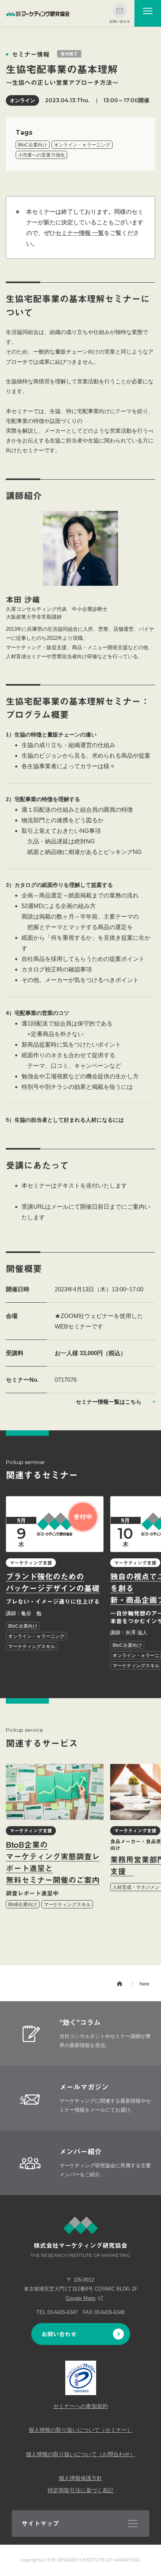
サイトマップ (40, 2524)
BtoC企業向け (33, 145)
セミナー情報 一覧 (80, 233)
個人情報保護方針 (80, 2478)
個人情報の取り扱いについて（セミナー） (80, 2430)
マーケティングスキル (32, 1646)
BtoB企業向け (23, 1904)
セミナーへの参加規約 (80, 2406)
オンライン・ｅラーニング (82, 145)
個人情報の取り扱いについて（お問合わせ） (80, 2454)
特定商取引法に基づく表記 (80, 2490)
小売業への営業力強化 (41, 155)
